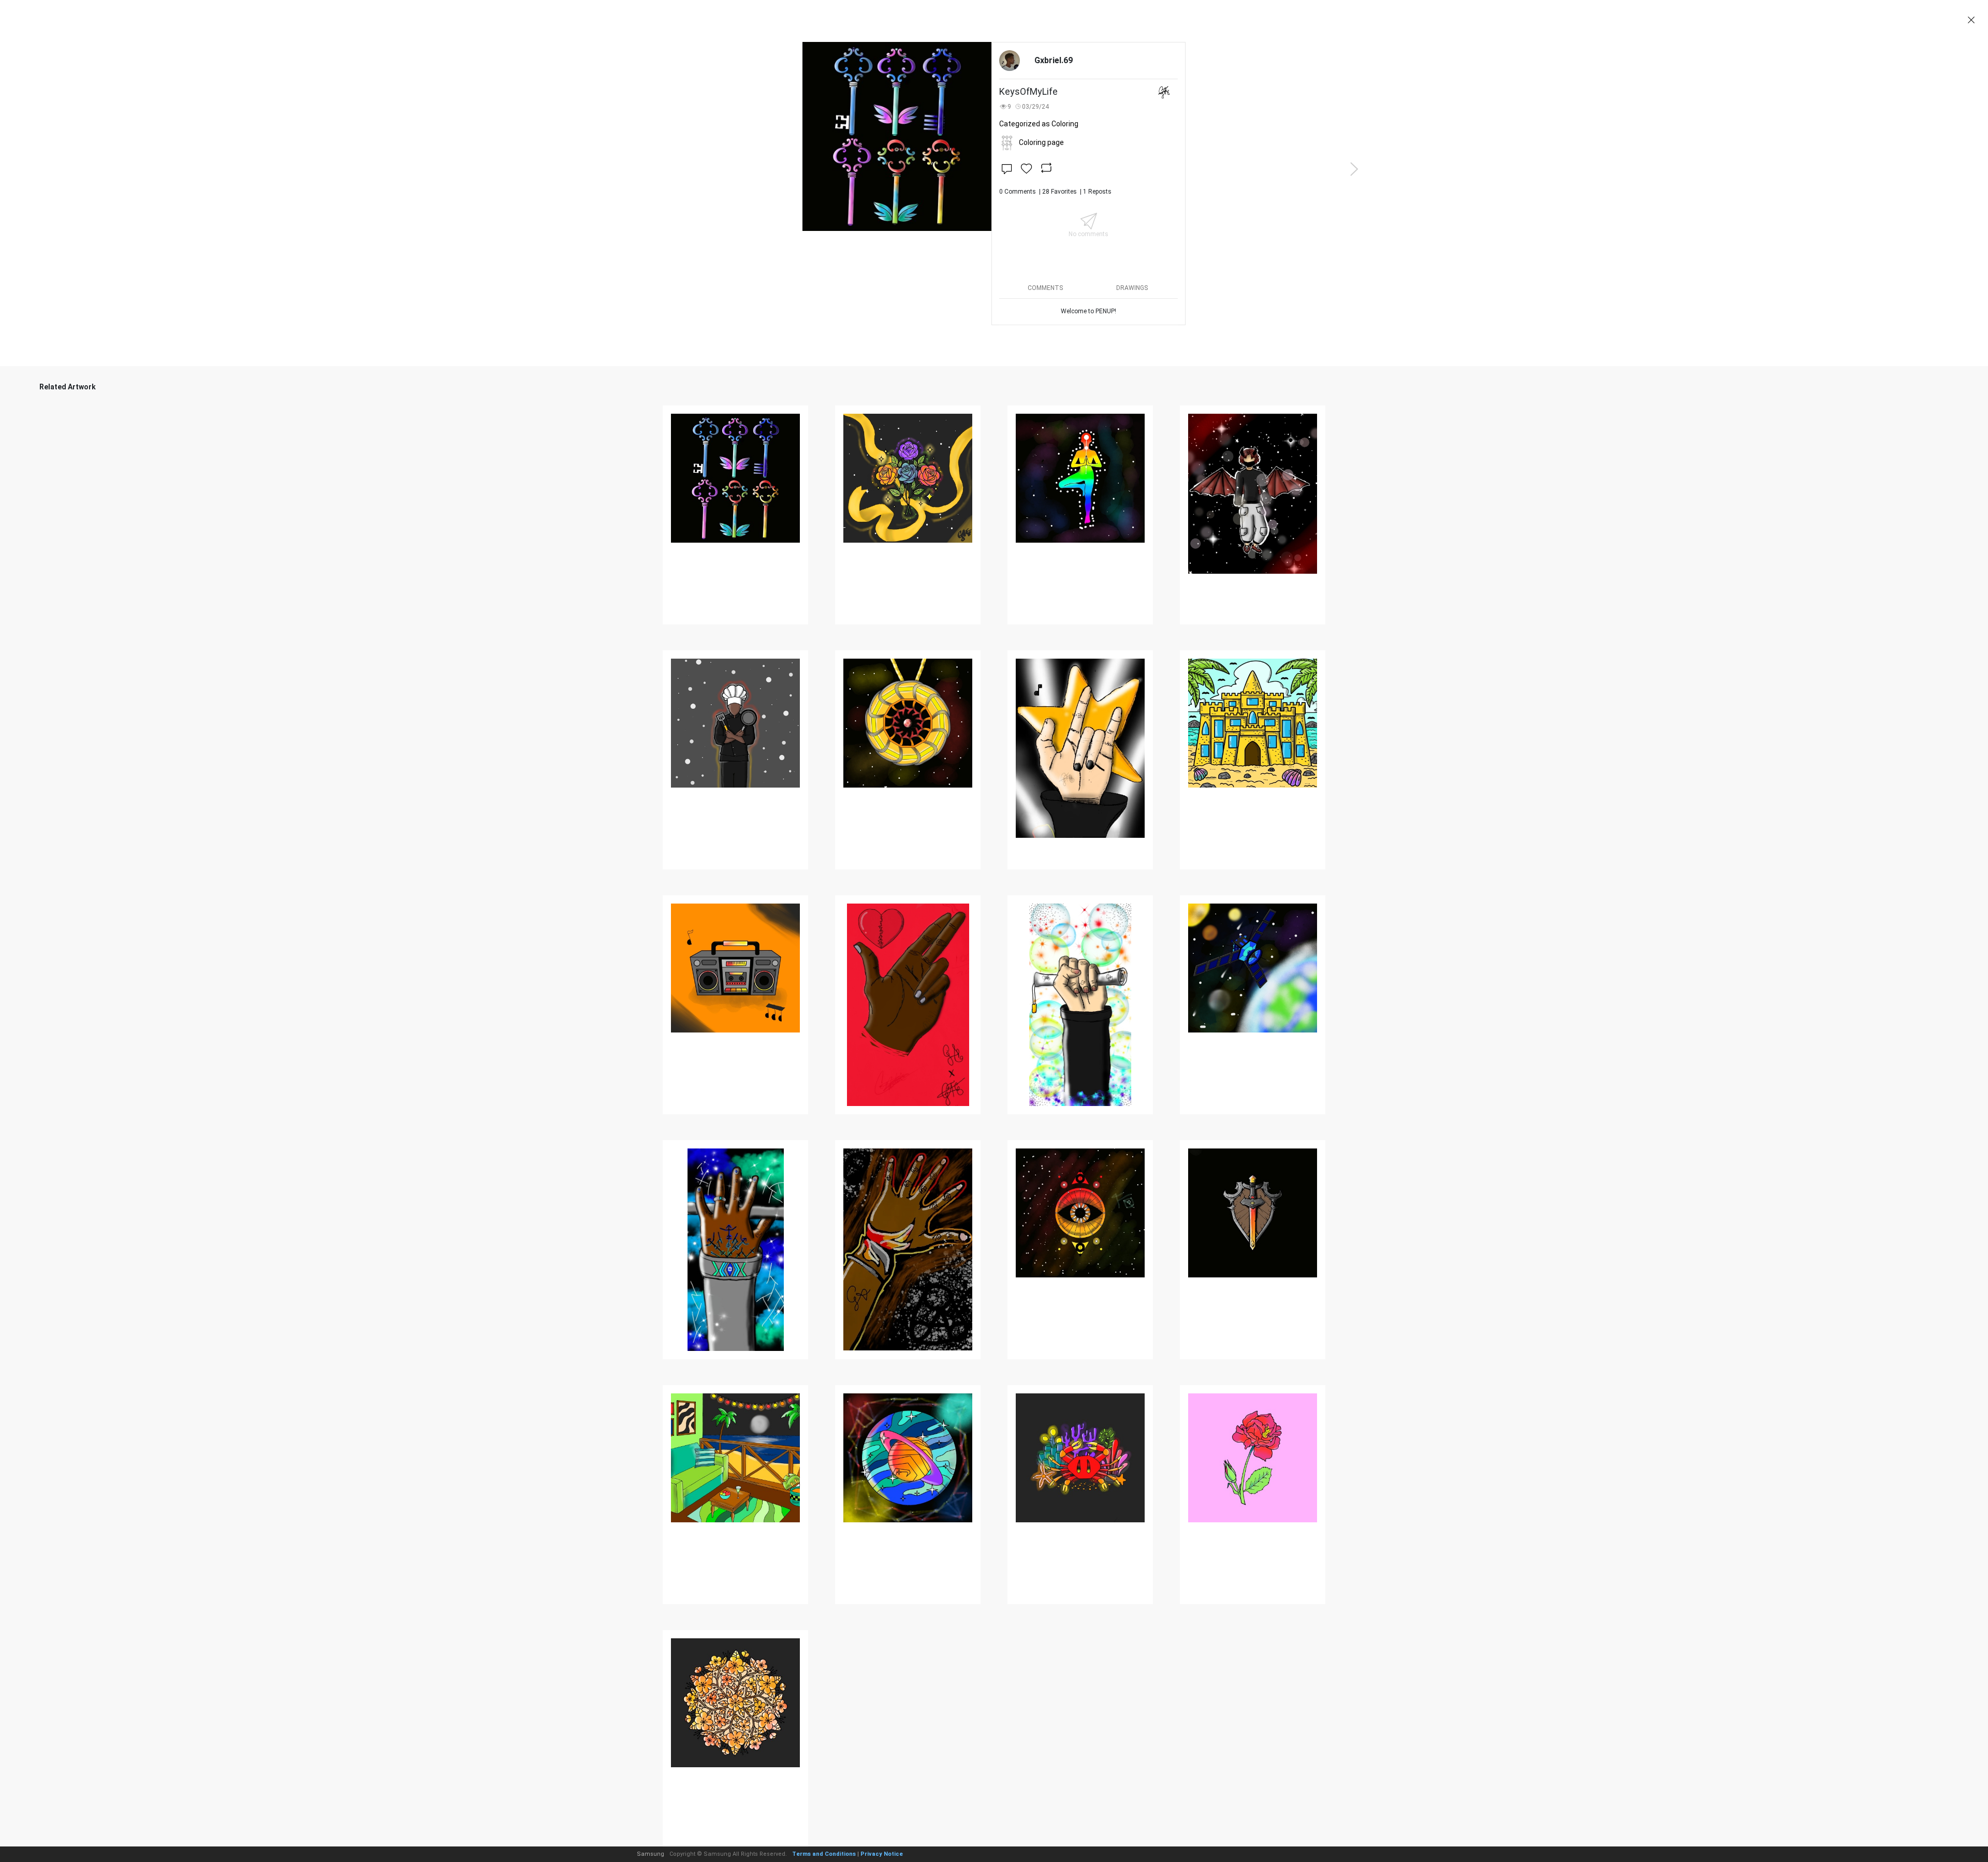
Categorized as (1039, 124)
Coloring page (1041, 142)
